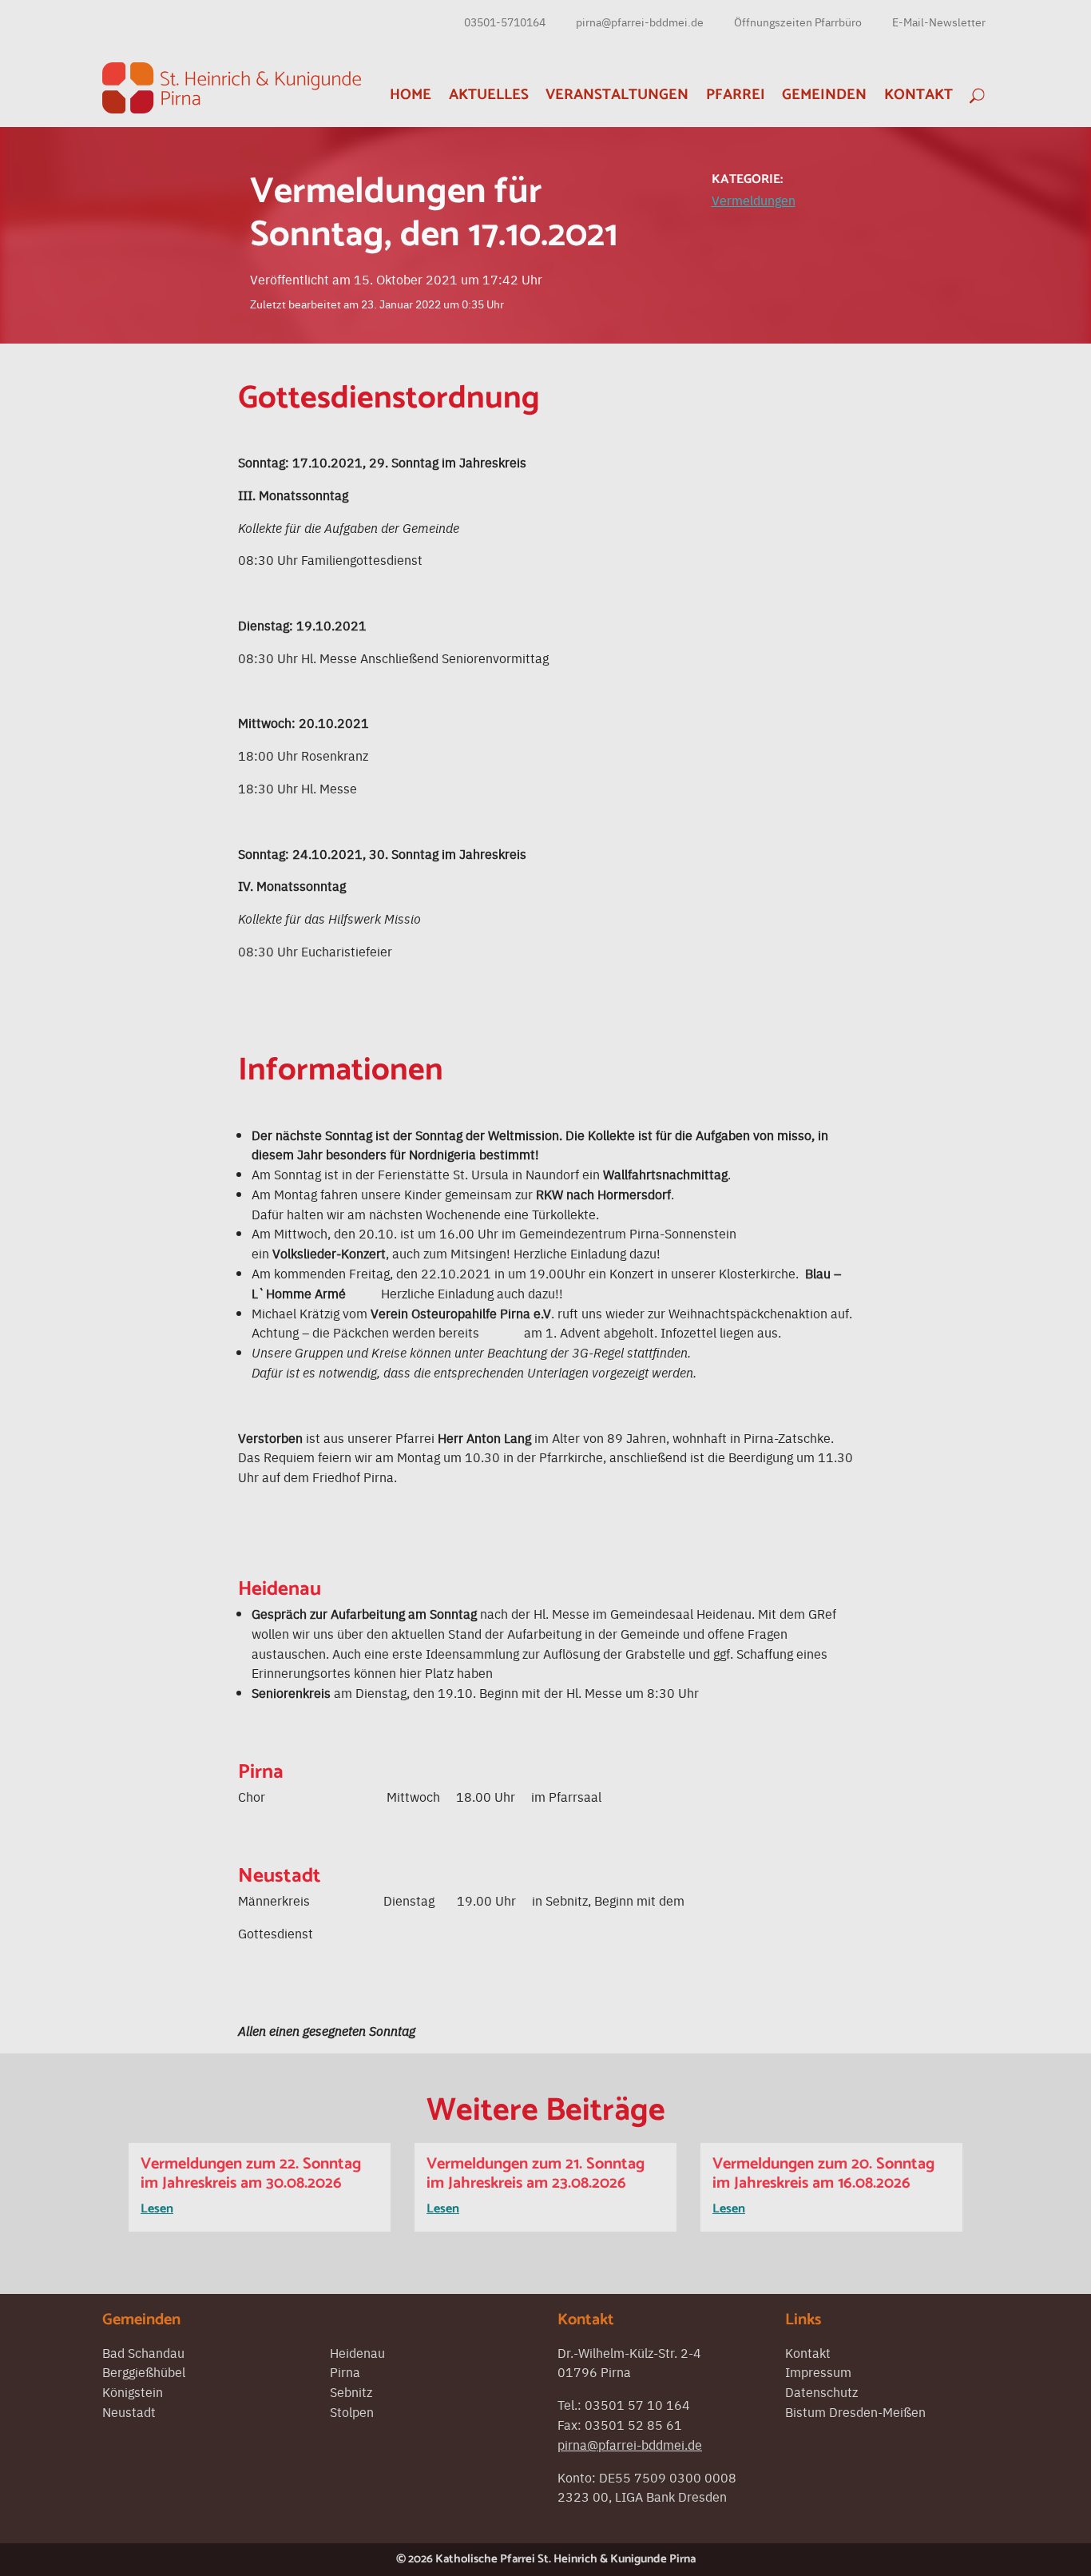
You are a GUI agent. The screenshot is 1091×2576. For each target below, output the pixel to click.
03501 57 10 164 (637, 2404)
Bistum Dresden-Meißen (855, 2411)
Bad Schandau (143, 2352)
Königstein (133, 2391)
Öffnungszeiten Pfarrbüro (798, 22)
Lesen (157, 2209)
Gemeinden (824, 95)
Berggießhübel (144, 2371)
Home (411, 95)
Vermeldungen (754, 200)
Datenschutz (821, 2391)
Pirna (345, 2371)
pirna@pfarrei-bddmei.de (640, 22)
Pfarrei (736, 95)
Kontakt (918, 95)
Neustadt (129, 2411)
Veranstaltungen (617, 95)
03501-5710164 (505, 22)
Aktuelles (489, 95)
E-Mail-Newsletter (939, 22)
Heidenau (357, 2352)
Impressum (818, 2371)
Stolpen (352, 2411)
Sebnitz (351, 2391)
